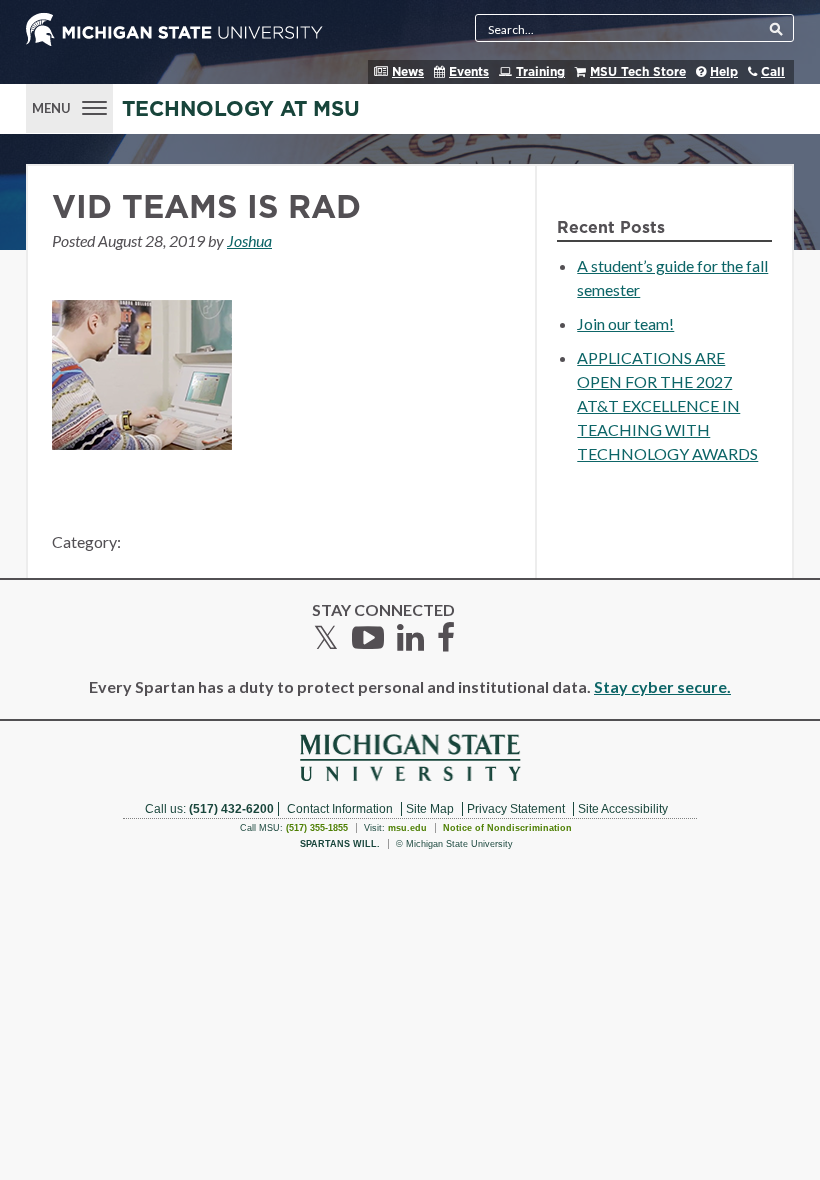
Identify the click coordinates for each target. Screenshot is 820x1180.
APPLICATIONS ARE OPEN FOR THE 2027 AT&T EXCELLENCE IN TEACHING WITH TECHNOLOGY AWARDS (667, 405)
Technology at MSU (241, 109)
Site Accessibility (623, 809)
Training (540, 72)
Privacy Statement (516, 809)
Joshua (249, 240)
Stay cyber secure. (662, 686)
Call (773, 72)
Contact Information (340, 809)
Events (469, 72)
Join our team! (625, 323)
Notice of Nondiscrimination (507, 828)
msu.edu (407, 828)
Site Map (430, 809)
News (408, 72)
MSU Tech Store (638, 72)
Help (724, 72)
